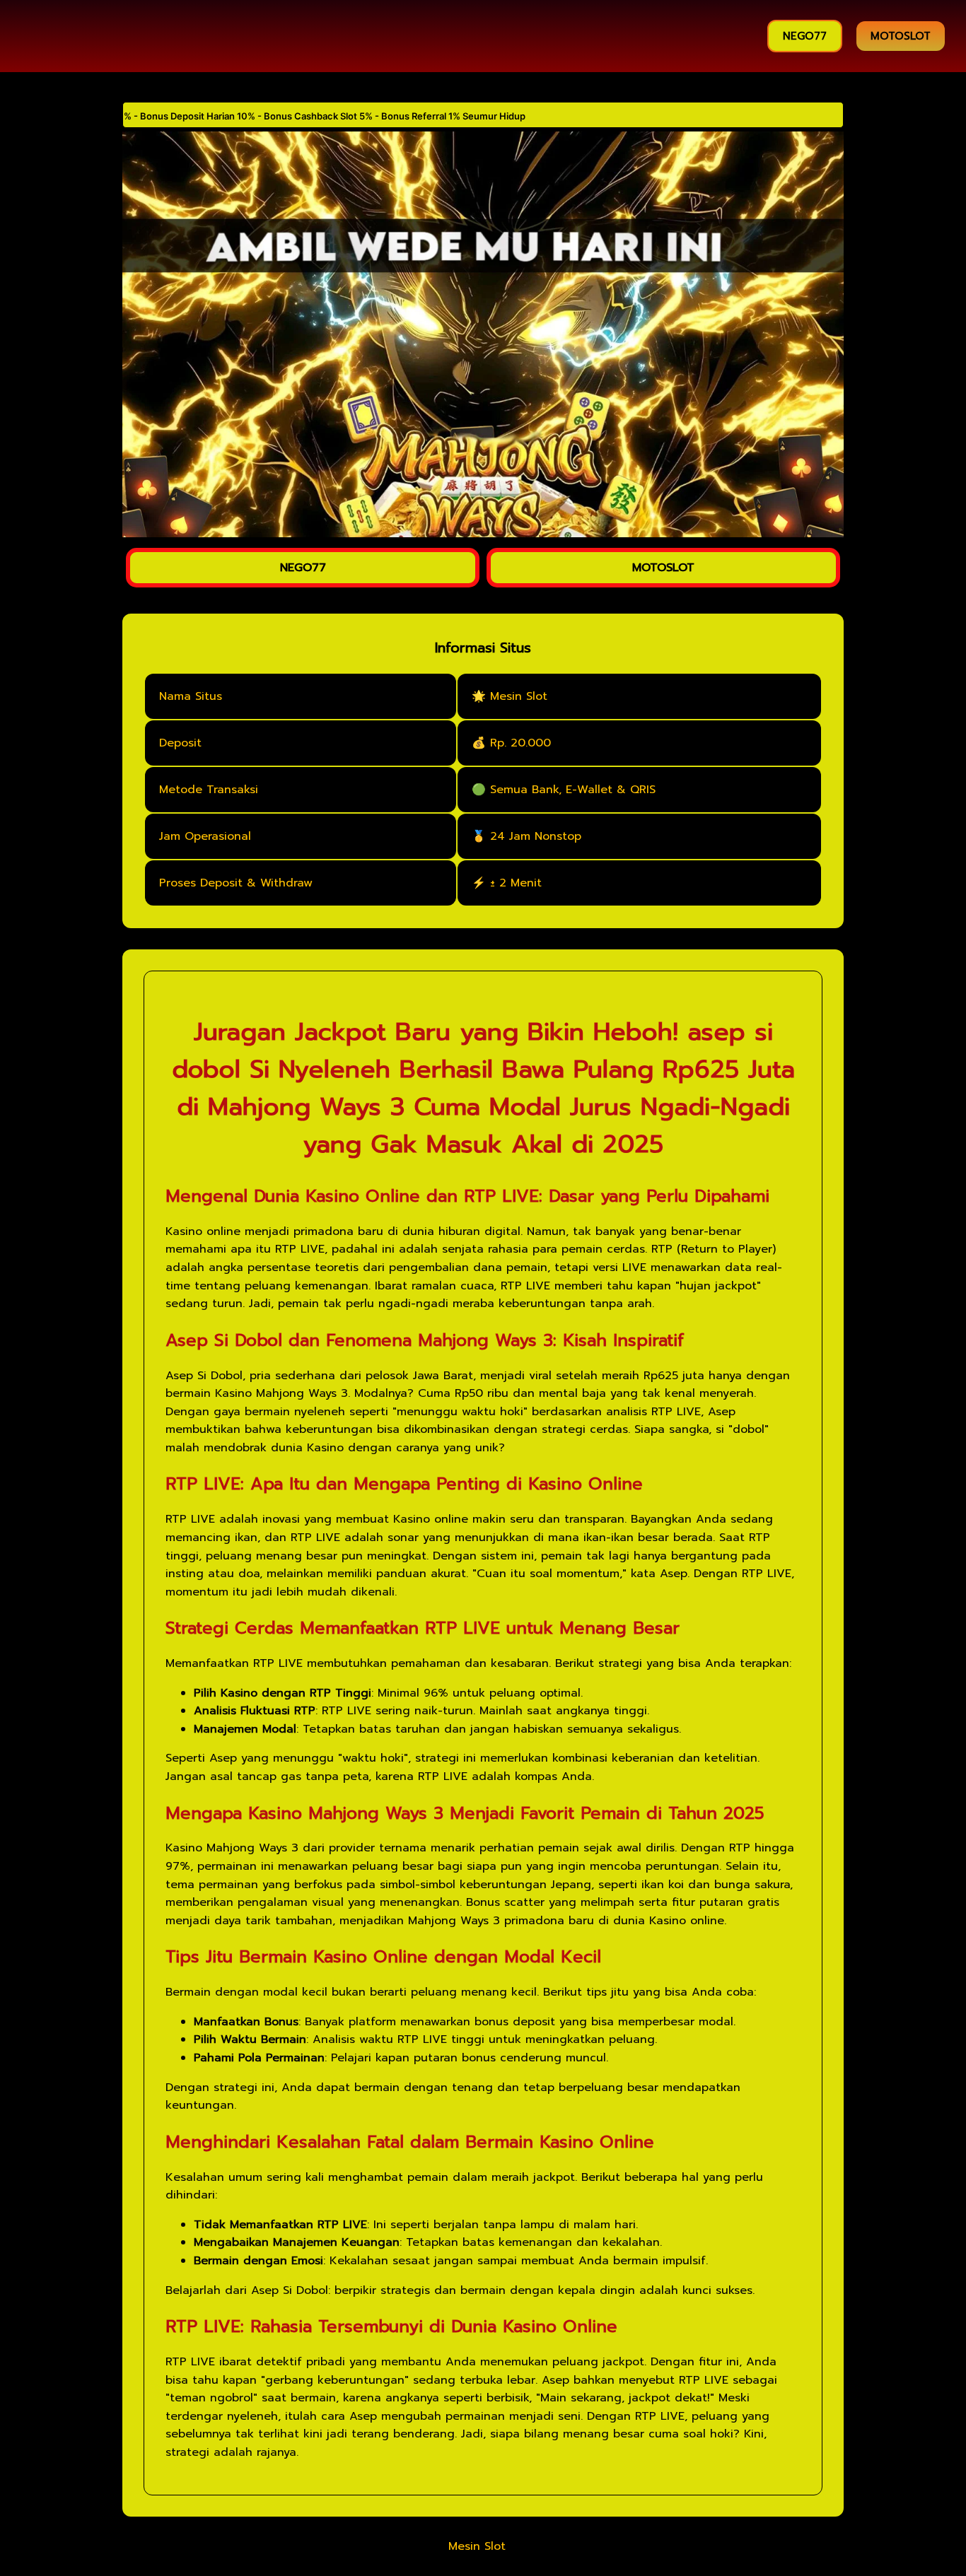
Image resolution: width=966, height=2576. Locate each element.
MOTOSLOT (901, 36)
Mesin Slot (477, 2546)
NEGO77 (805, 36)
